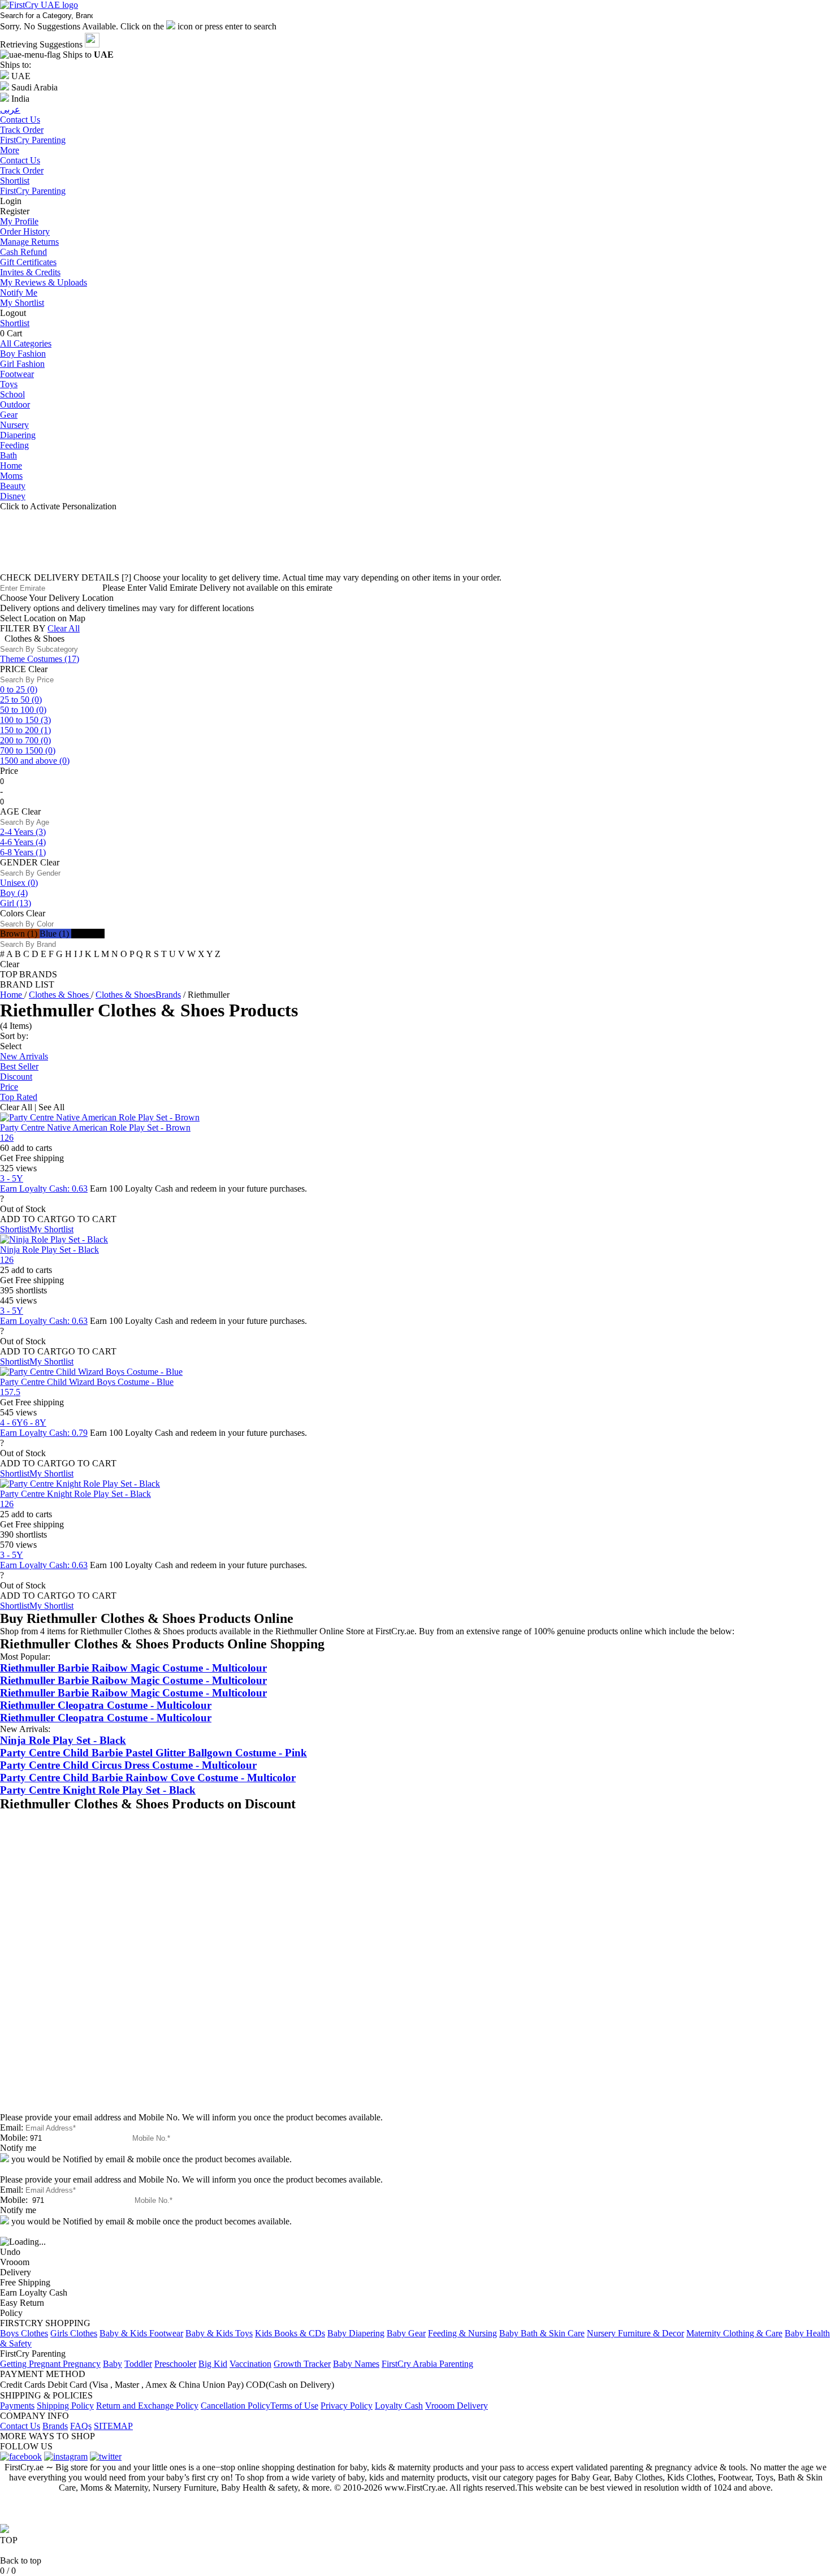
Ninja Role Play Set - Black (49, 1250)
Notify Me (19, 293)
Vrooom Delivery (456, 2406)
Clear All (64, 628)
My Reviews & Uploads (44, 282)
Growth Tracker (302, 2364)
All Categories (26, 343)
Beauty (13, 486)
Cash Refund (23, 252)
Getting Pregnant (31, 2364)
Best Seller (19, 1066)
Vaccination (250, 2364)
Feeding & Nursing (462, 2333)
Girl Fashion (22, 364)
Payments (17, 2406)
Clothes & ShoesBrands (138, 995)
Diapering (18, 435)
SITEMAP (113, 2426)
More (10, 150)
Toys (9, 384)
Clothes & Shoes (60, 995)
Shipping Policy (65, 2406)
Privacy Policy (347, 2406)
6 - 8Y (35, 1423)
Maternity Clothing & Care (734, 2333)
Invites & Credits (30, 272)
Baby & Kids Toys (219, 2333)
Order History (25, 231)
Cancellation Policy (235, 2406)
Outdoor (15, 404)
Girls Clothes (74, 2333)
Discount (16, 1077)
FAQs (81, 2426)
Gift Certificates (28, 262)
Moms (11, 476)
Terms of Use (294, 2406)
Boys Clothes (24, 2333)
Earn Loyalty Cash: (44, 1189)
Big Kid (213, 2364)
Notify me (18, 2148)
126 (7, 1138)
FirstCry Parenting (33, 191)
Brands (55, 2426)
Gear (9, 415)
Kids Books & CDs (290, 2333)
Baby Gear (406, 2333)
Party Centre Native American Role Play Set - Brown (95, 1127)
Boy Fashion (23, 354)
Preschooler (175, 2364)
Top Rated (19, 1097)
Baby (112, 2364)
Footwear (17, 374)
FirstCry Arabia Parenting (427, 2364)
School (12, 394)
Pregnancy (82, 2364)
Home (11, 466)
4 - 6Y (12, 1423)
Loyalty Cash (399, 2406)
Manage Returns (29, 242)
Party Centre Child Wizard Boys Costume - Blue (87, 1382)
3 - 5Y (12, 1178)
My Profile (19, 221)
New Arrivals (24, 1056)
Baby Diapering (356, 2333)
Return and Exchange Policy (147, 2406)
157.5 (10, 1392)
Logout (13, 313)
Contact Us (20, 160)
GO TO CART (89, 1219)
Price (9, 1087)
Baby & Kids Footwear (141, 2333)
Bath (8, 455)
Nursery (14, 425)
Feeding (14, 445)
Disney (13, 496)
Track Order (22, 170)
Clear (38, 669)
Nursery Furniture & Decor (635, 2333)
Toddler (138, 2364)
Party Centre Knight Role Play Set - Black (75, 1494)
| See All (49, 1107)
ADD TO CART (31, 1219)
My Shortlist (22, 303)
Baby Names (356, 2364)
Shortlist (15, 181)
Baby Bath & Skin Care (542, 2333)
